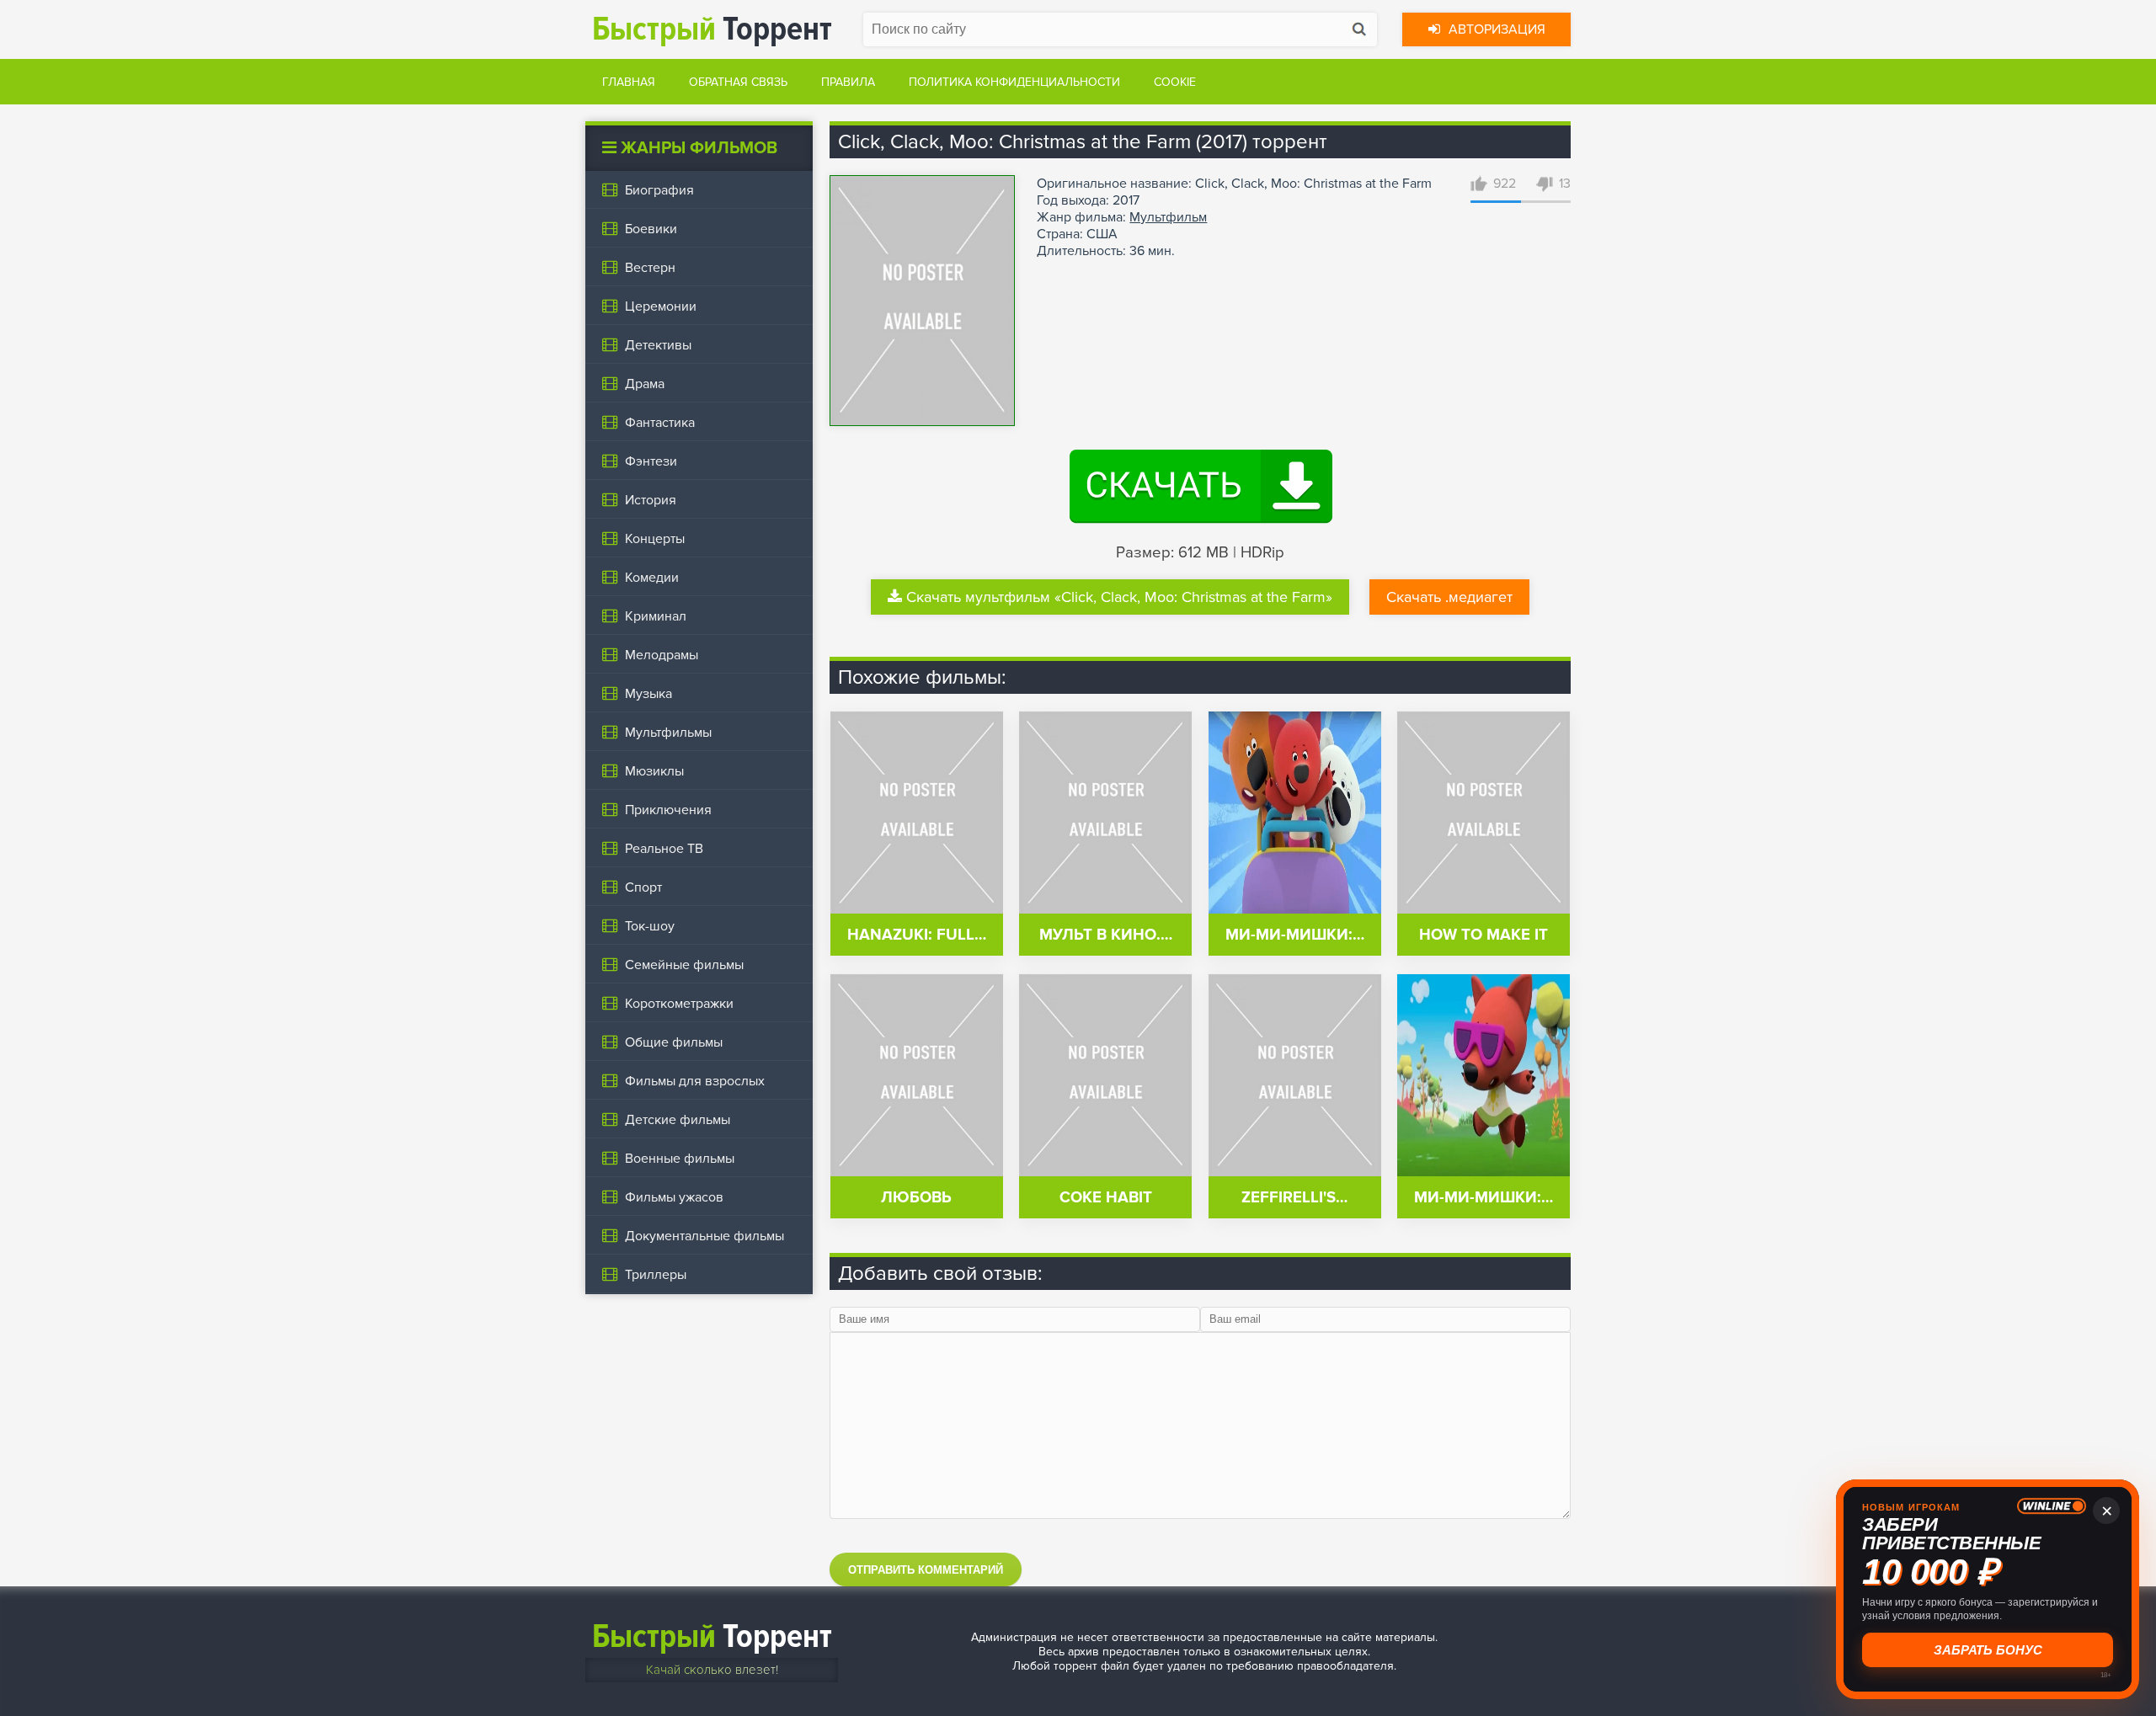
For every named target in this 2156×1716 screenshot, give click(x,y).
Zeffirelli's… (1294, 1198)
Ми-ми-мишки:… (1295, 935)
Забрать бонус (1988, 1650)
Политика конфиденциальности (1014, 82)
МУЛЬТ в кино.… (1106, 935)
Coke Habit (1106, 1198)
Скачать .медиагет (1449, 597)
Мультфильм (1168, 217)
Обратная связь (738, 82)
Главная (629, 82)
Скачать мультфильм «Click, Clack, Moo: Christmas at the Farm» (1119, 597)
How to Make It (1484, 935)
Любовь (916, 1198)
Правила (848, 82)
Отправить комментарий (926, 1570)
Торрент (712, 29)
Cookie (1175, 82)
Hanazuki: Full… (917, 935)
